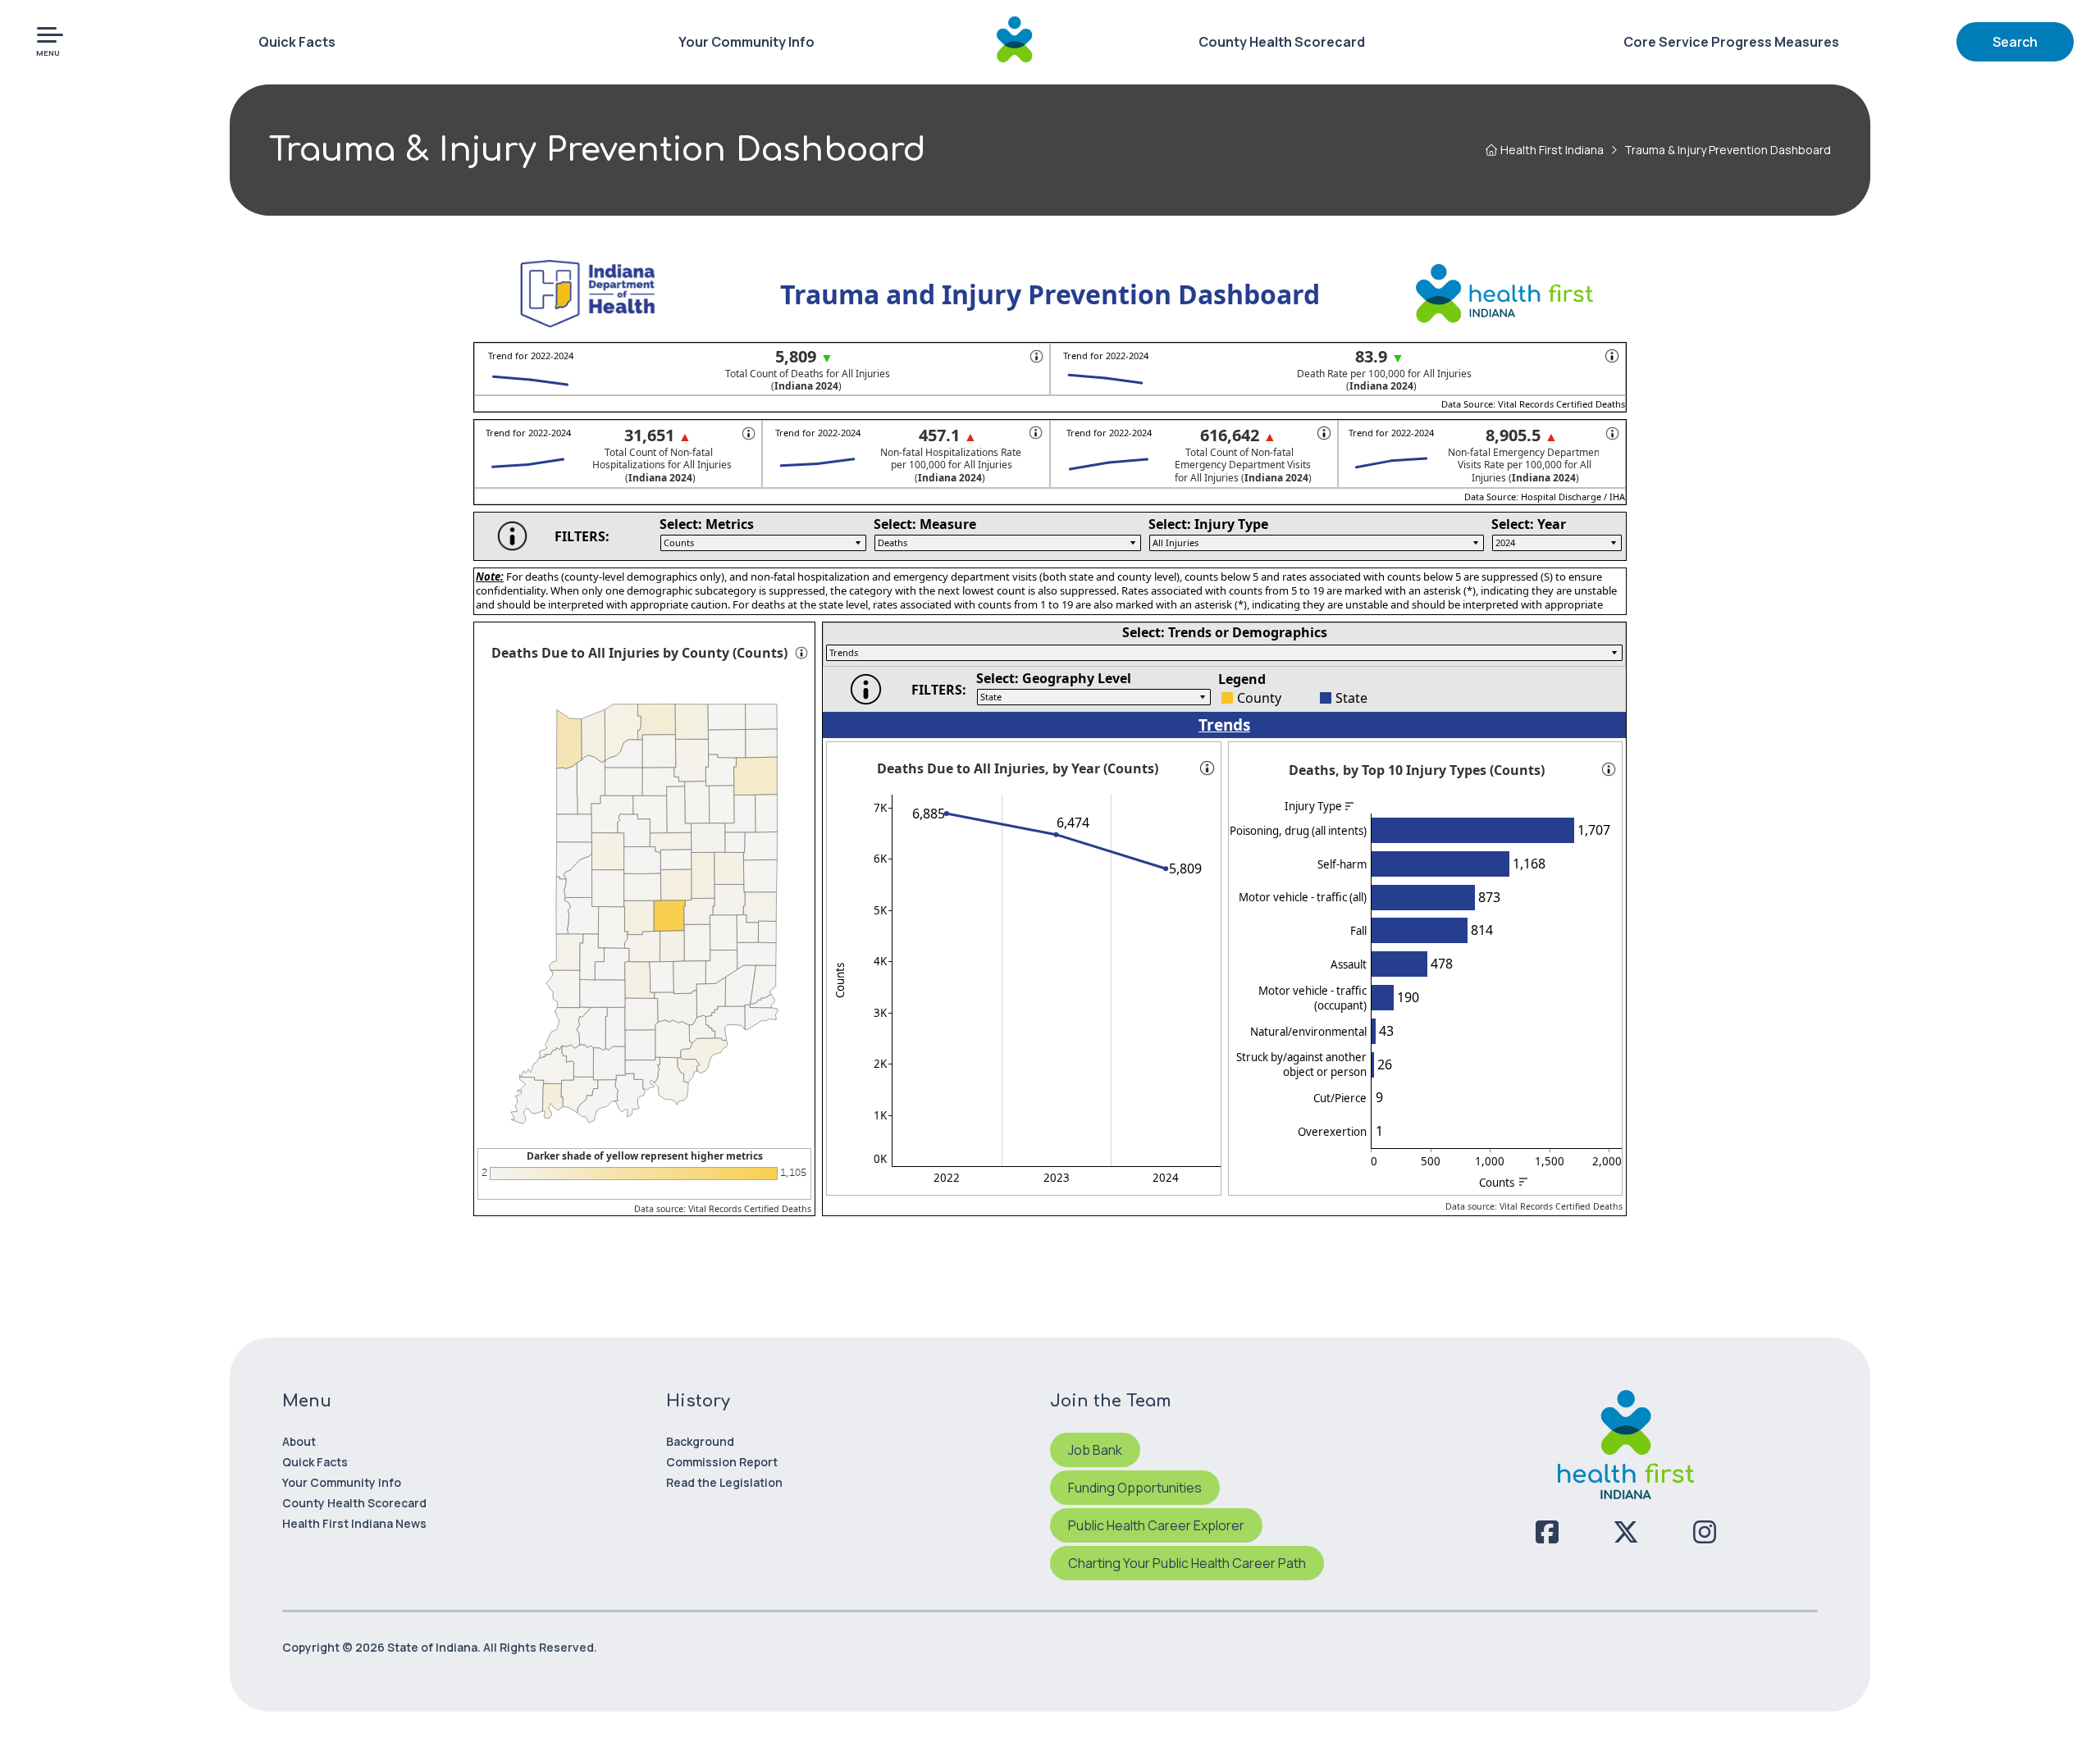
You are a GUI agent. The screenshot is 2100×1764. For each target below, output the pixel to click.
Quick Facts (297, 42)
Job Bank (1095, 1450)
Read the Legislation (724, 1482)
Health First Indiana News (354, 1523)
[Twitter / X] (1626, 1532)
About (299, 1441)
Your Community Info (746, 42)
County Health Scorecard (1282, 42)
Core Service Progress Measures (1731, 42)
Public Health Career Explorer (1156, 1525)
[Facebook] (1547, 1532)
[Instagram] (1705, 1532)
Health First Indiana (1552, 150)
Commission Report (722, 1462)
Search (2015, 42)
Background (700, 1441)
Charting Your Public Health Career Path (1187, 1563)
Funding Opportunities (1135, 1488)
